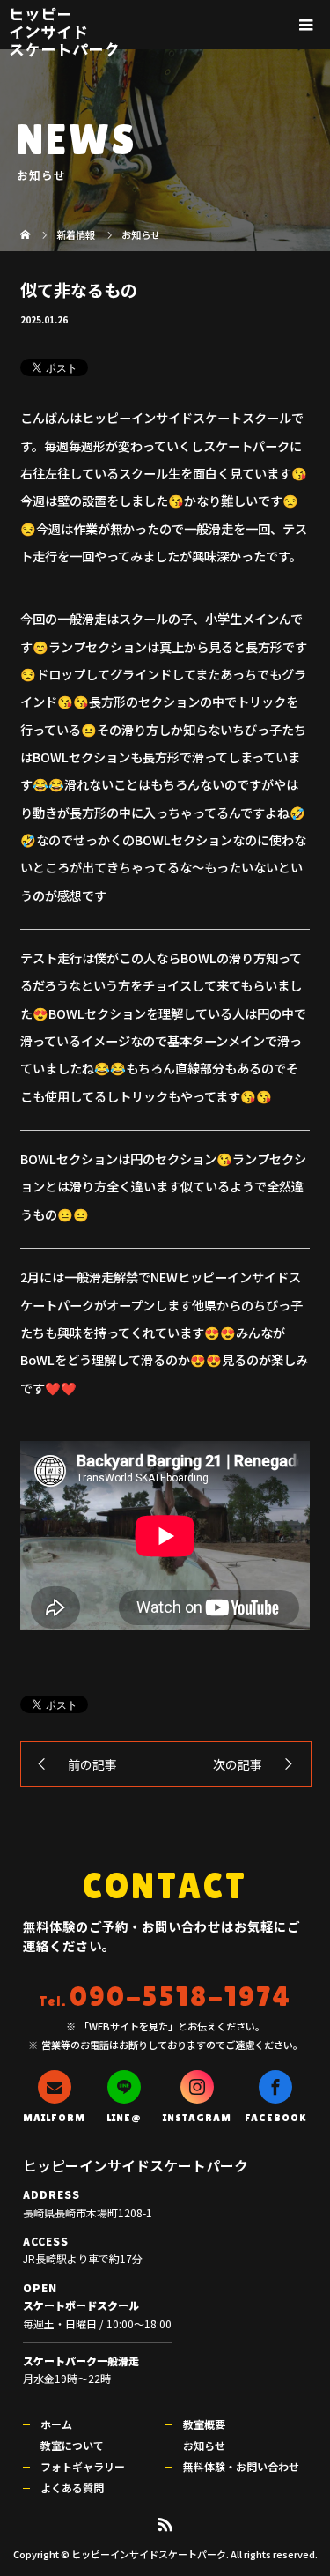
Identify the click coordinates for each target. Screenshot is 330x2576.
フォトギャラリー (83, 2466)
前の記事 (92, 1764)
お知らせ (204, 2445)
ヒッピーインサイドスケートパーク (64, 31)
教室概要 (204, 2424)
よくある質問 (72, 2487)
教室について (72, 2445)
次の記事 (238, 1764)
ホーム (56, 2424)
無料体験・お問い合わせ (241, 2466)
